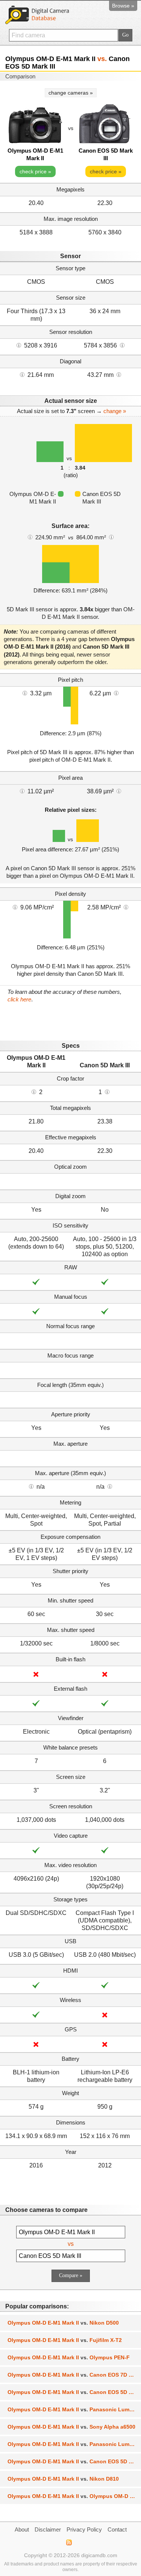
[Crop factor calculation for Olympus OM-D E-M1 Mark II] (34, 1091)
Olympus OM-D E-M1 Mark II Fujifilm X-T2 (65, 2340)
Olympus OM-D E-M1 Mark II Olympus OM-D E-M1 (74, 2496)
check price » (35, 171)
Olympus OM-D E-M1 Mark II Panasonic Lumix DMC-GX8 (74, 2409)
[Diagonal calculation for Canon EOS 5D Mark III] (119, 374)
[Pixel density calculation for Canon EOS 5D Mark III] (126, 907)
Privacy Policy (84, 2529)
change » (115, 411)
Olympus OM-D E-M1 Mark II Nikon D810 (63, 2479)
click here (19, 999)
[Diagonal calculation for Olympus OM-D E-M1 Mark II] (22, 374)
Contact (117, 2529)
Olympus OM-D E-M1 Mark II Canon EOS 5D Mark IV (74, 2461)
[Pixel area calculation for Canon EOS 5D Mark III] (119, 791)
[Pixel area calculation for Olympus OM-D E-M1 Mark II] (22, 791)
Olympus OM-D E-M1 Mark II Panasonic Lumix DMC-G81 (74, 2444)
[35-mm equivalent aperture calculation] (31, 1486)
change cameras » (71, 93)
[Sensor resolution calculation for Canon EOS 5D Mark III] (122, 345)
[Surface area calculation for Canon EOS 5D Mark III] (111, 537)
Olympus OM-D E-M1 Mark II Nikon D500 (63, 2323)
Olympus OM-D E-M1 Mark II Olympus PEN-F (69, 2357)
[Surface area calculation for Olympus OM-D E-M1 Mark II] (30, 537)
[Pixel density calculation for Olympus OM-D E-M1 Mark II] (15, 907)
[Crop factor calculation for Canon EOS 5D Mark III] (107, 1091)
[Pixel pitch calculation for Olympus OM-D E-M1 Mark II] (25, 693)
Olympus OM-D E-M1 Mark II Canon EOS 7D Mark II (74, 2375)
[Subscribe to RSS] (69, 2542)
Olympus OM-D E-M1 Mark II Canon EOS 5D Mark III (74, 2392)
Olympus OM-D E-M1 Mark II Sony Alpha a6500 (71, 2427)
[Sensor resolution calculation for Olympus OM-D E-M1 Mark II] (19, 345)
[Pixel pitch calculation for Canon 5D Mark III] (116, 693)
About (22, 2529)
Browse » (123, 6)
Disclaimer (48, 2529)
